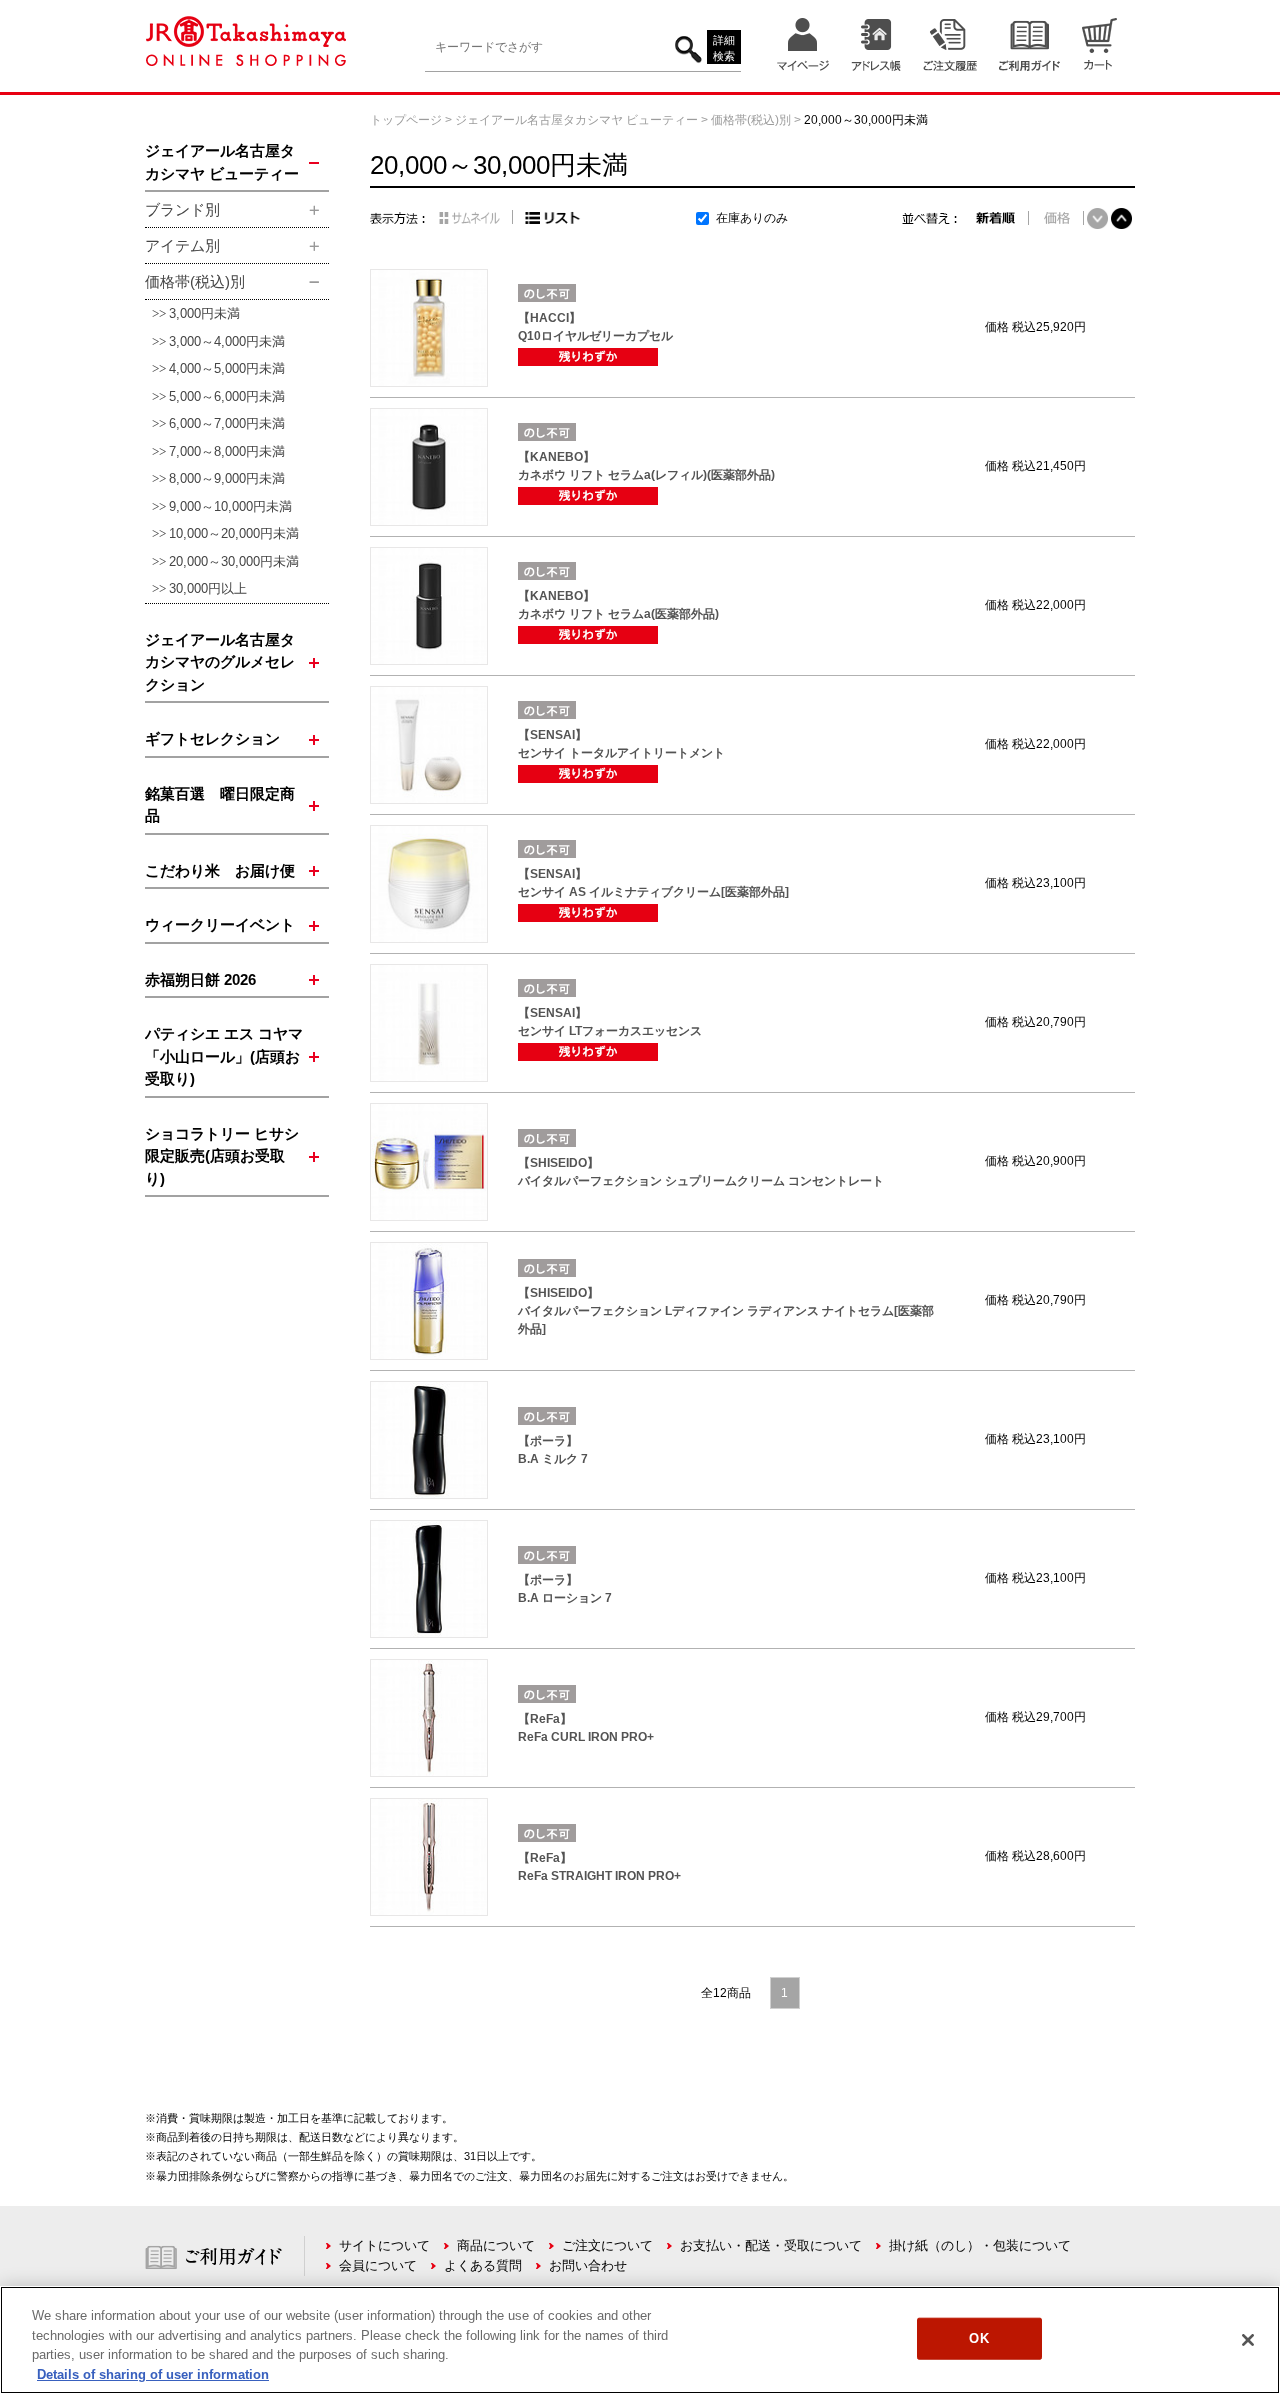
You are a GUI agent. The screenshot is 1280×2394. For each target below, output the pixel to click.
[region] (640, 2340)
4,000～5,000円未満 (227, 368)
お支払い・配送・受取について (771, 2245)
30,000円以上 (208, 588)
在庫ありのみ (752, 218)
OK (978, 2338)
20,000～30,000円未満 (234, 561)
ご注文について (607, 2245)
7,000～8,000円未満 (227, 451)
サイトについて (384, 2245)
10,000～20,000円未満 (234, 533)
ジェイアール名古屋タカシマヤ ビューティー (576, 120)
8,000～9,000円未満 (227, 478)
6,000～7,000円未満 (227, 423)
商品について (496, 2245)
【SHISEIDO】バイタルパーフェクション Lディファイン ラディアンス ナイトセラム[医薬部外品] (726, 1311)
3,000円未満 (204, 313)
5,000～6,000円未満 (227, 396)
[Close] (1248, 2340)
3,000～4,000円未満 (227, 341)
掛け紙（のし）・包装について (980, 2245)
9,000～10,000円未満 (230, 506)
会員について (378, 2265)
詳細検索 (724, 48)
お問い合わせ (588, 2265)
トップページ (406, 120)
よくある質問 (483, 2265)
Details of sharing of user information (153, 2373)
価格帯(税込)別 (751, 120)
